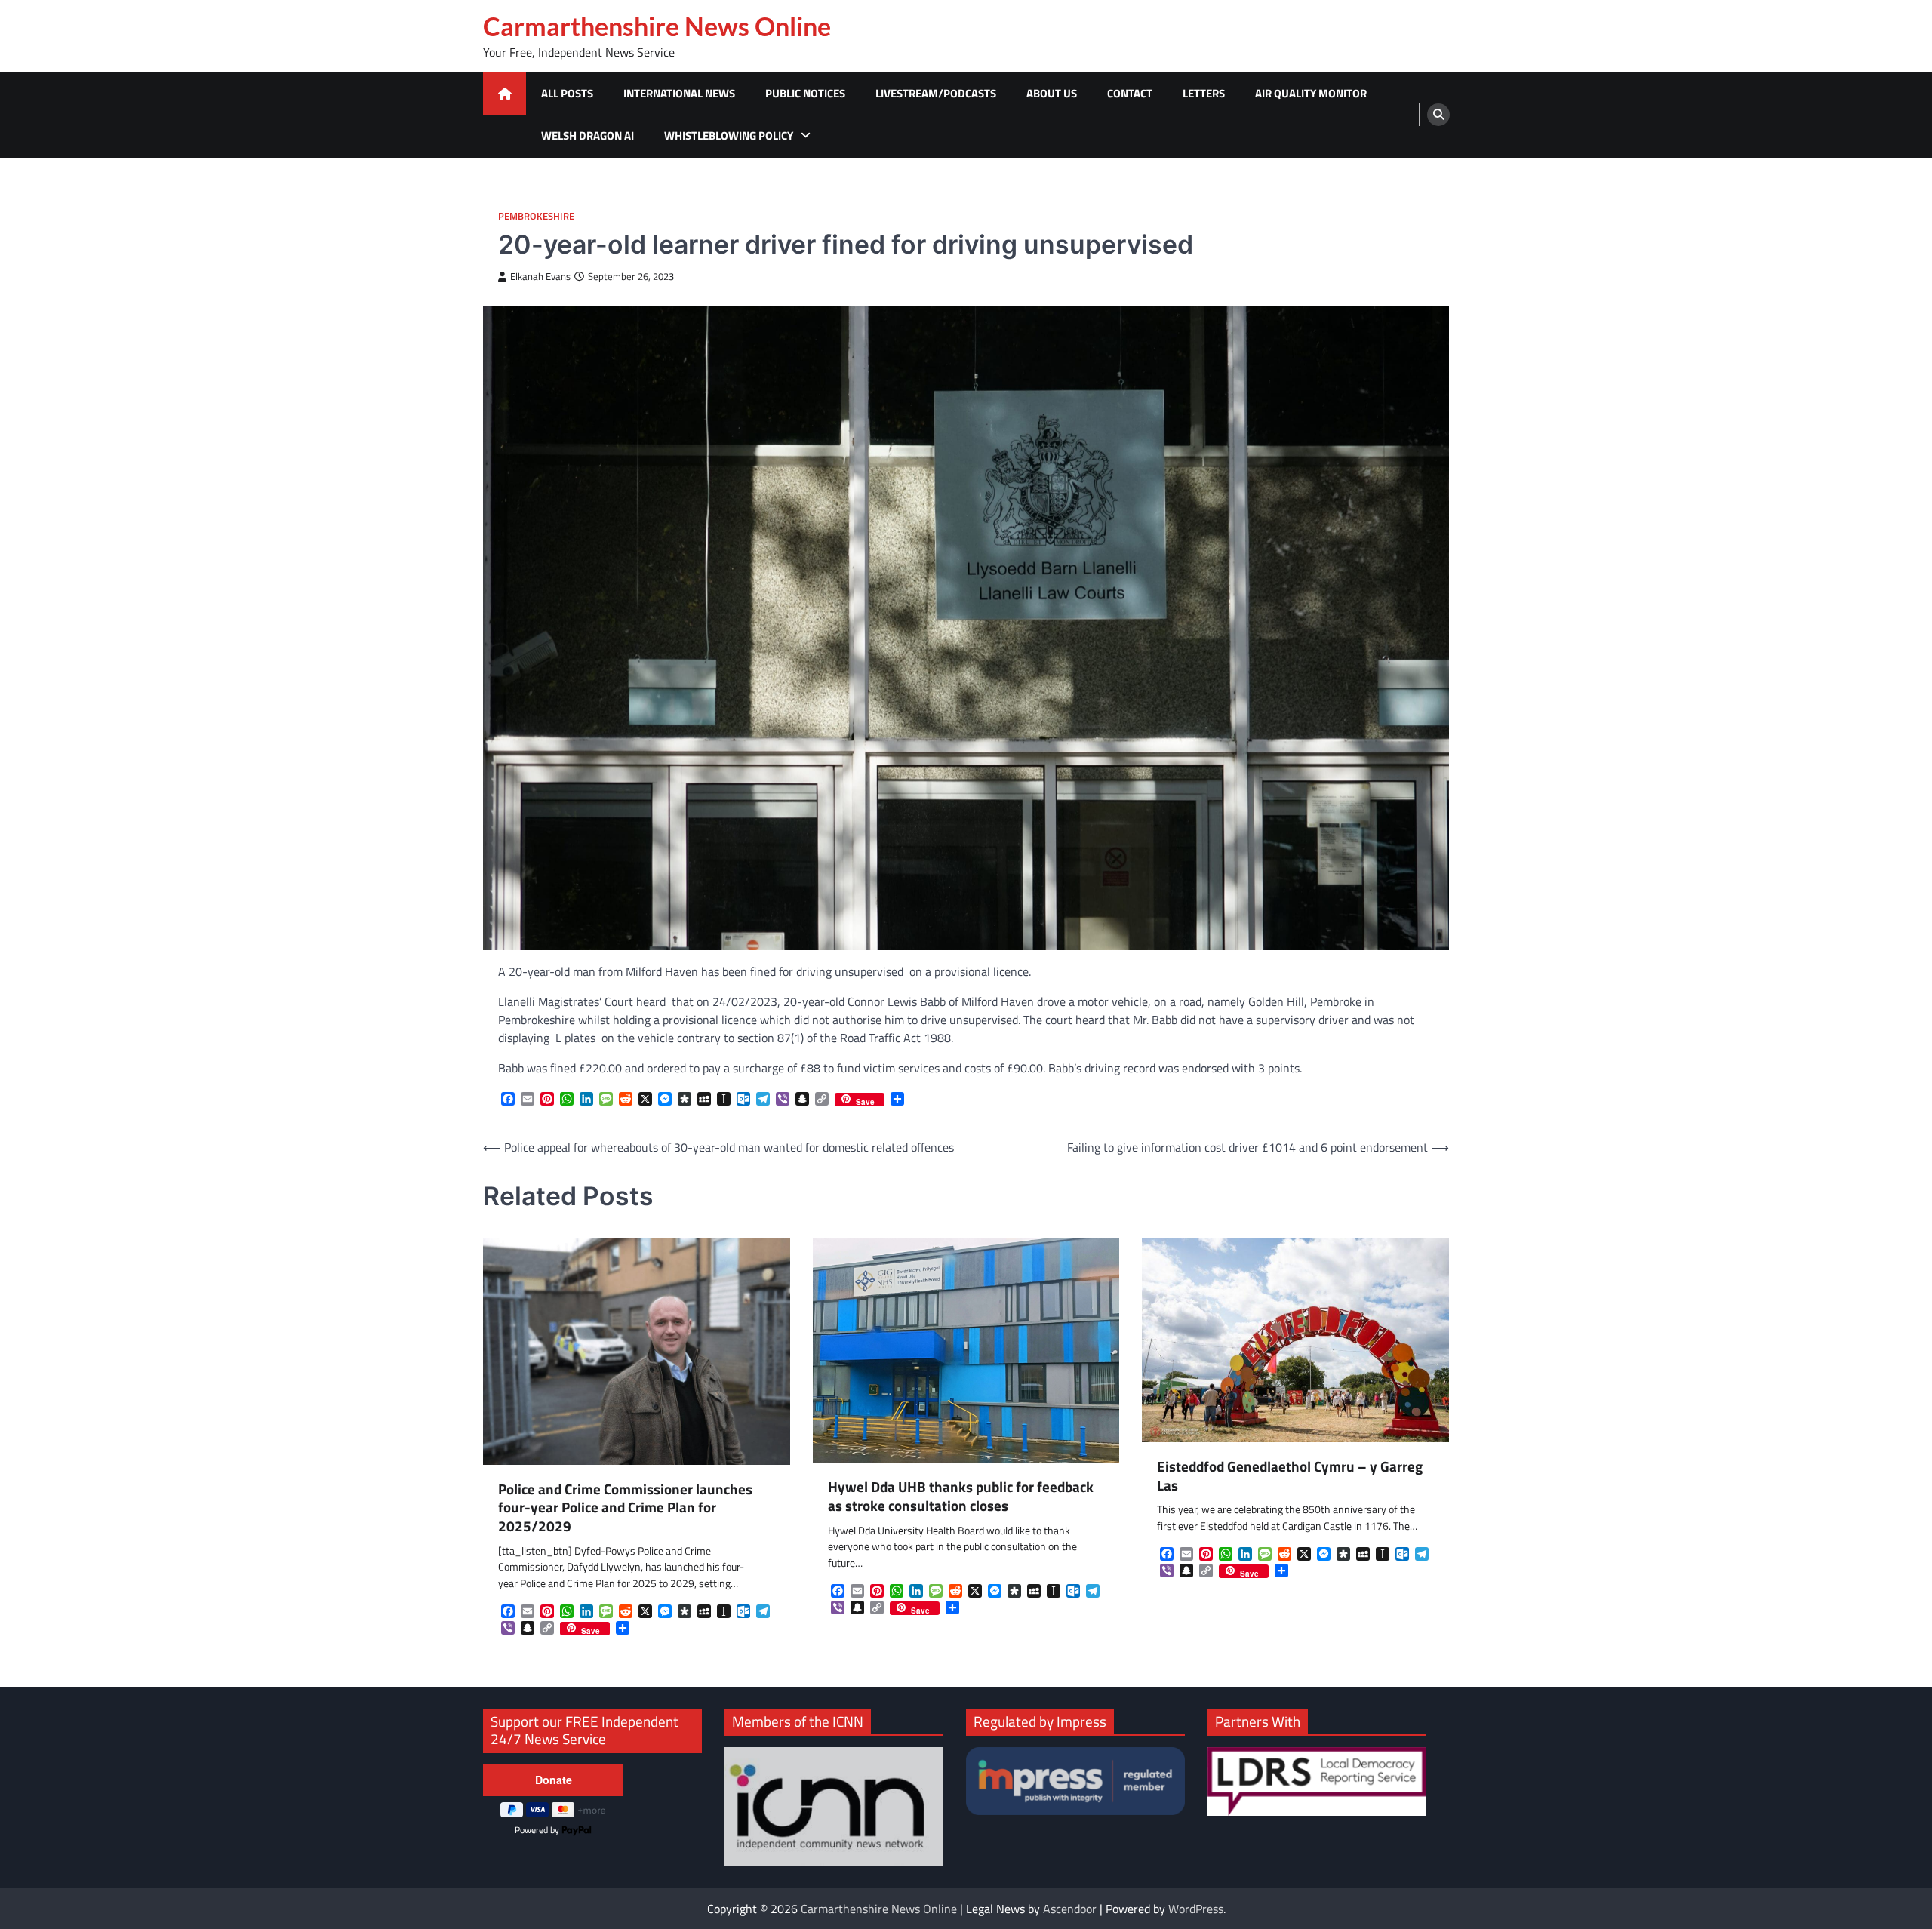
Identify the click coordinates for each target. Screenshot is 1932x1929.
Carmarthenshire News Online (657, 26)
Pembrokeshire (536, 216)
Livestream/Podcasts (936, 93)
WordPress (1196, 1909)
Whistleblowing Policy (729, 135)
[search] (1438, 115)
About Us (1052, 93)
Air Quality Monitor (1311, 93)
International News (679, 93)
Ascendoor (1070, 1909)
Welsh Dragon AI (588, 135)
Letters (1204, 93)
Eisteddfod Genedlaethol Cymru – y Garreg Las (1290, 1476)
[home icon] (505, 94)
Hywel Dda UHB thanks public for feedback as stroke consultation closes (961, 1497)
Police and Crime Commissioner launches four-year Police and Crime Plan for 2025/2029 (625, 1508)
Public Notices (805, 93)
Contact (1130, 93)
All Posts (567, 93)
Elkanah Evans (540, 277)
